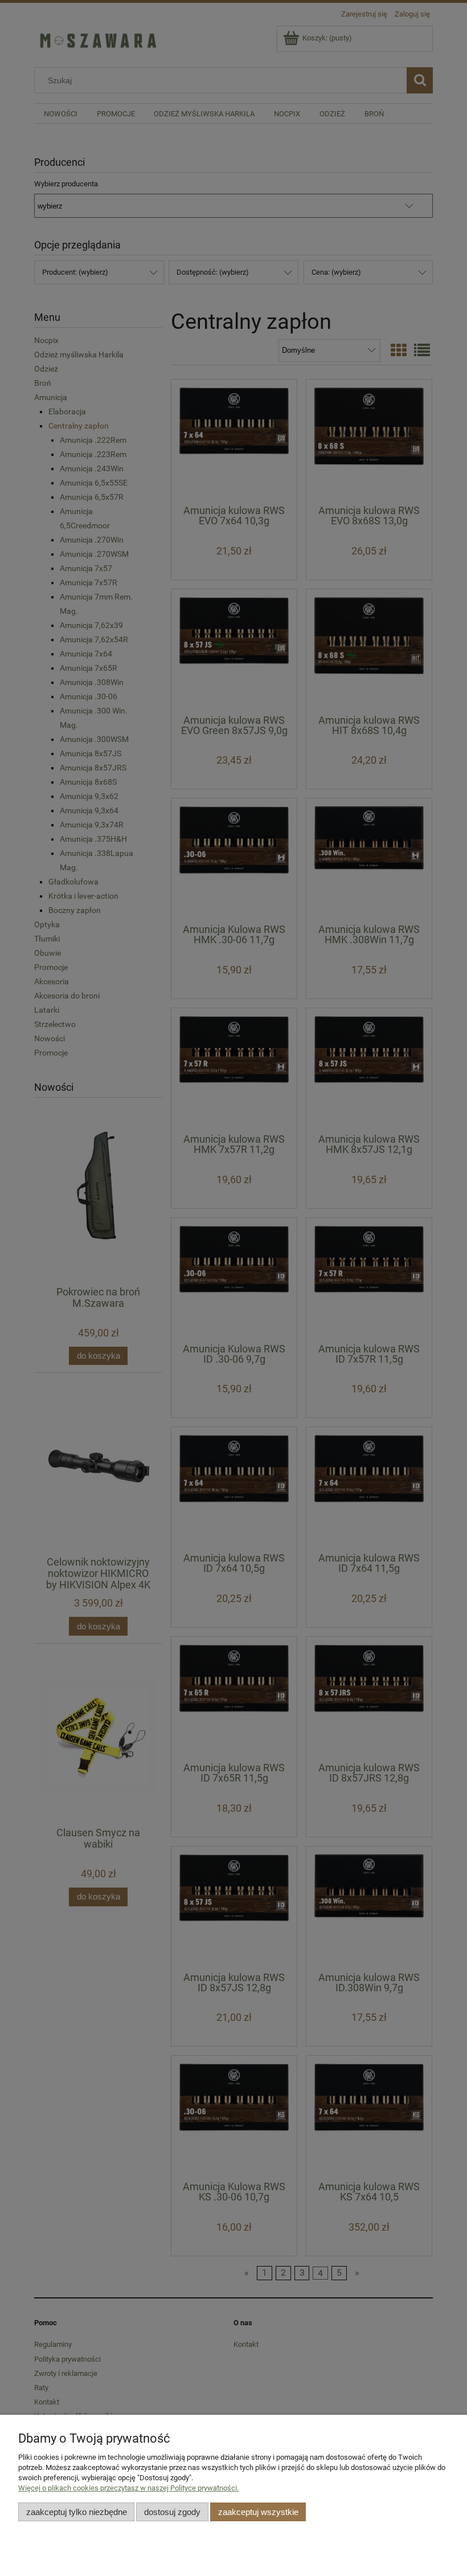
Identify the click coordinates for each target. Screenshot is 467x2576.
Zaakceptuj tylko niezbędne (77, 2512)
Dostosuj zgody (172, 2512)
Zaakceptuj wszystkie (258, 2512)
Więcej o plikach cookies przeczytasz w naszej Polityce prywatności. (128, 2488)
